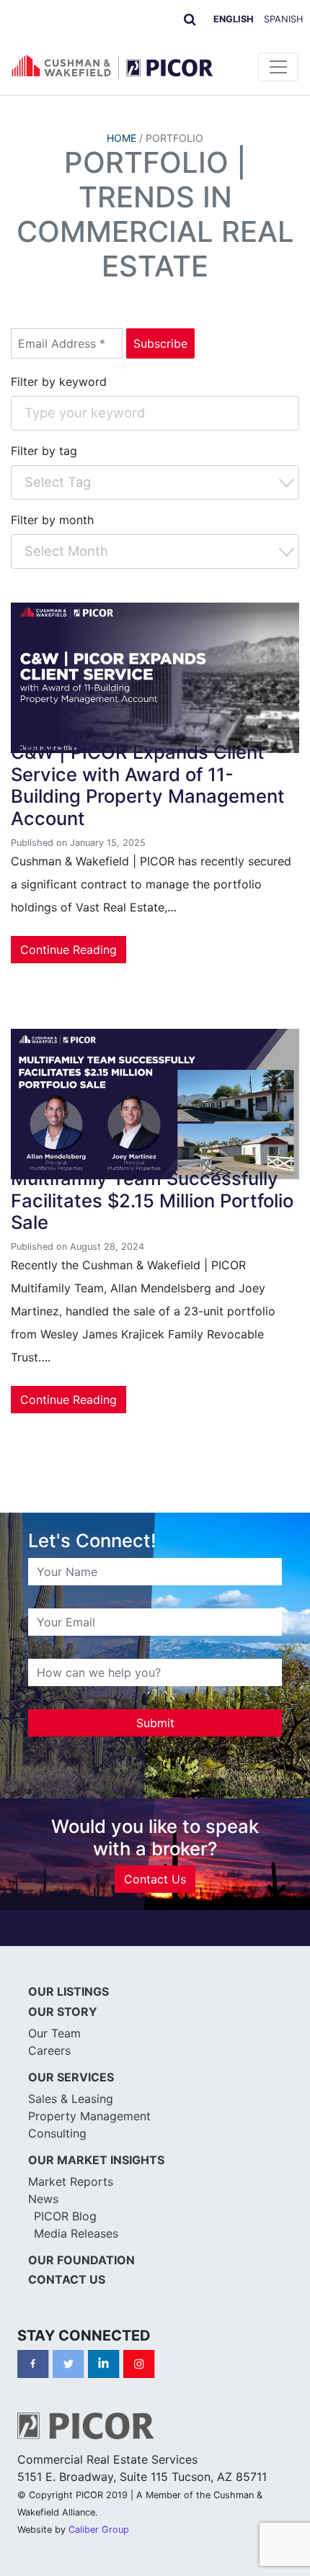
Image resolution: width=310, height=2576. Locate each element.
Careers (49, 2050)
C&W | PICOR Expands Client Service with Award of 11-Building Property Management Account (148, 785)
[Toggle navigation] (278, 67)
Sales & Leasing (71, 2099)
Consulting (57, 2133)
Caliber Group (99, 2530)
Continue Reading (68, 950)
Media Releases (76, 2233)
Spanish (283, 19)
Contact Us (155, 1879)
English (234, 19)
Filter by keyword (59, 382)
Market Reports (71, 2181)
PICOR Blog (65, 2216)
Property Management (89, 2116)
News (43, 2199)
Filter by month (52, 520)
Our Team (54, 2033)
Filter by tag (44, 451)
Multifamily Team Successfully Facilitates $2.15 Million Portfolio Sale (152, 1200)
